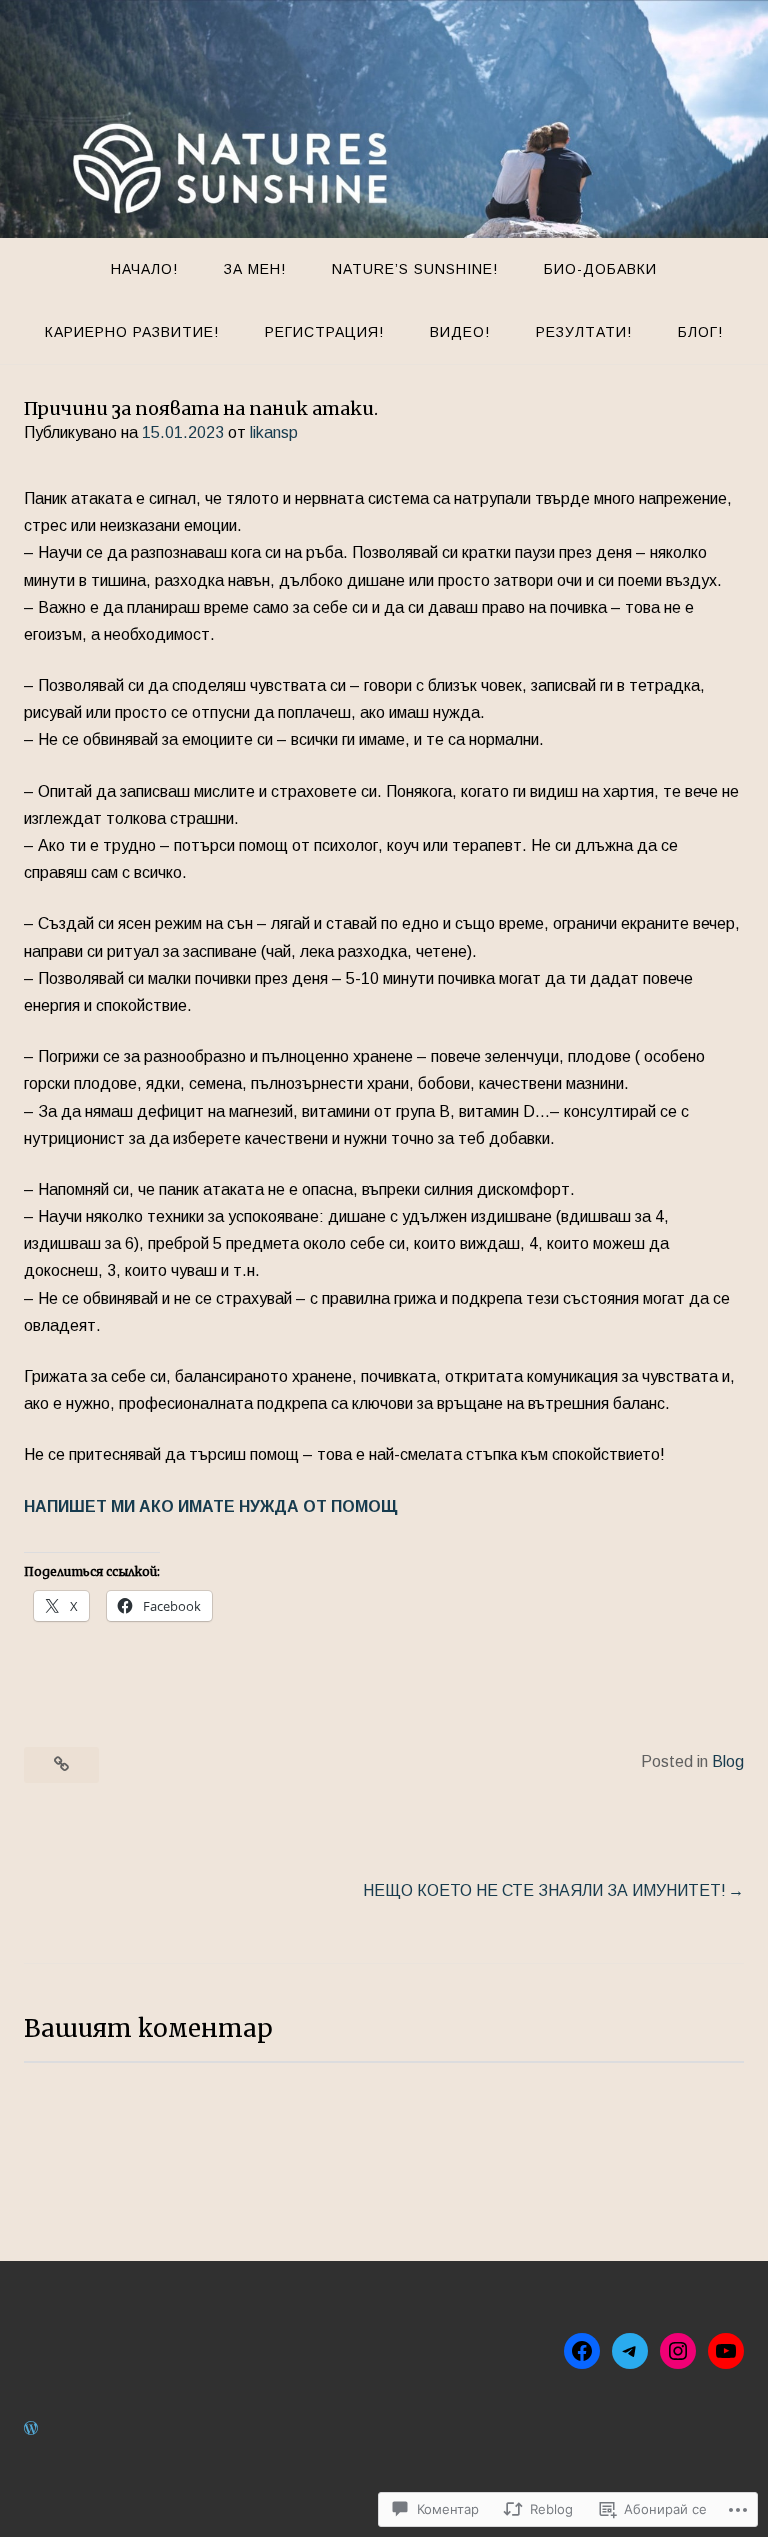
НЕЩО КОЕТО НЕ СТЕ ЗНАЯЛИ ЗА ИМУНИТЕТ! (544, 1890)
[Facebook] (582, 2351)
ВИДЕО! (460, 332)
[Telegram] (630, 2351)
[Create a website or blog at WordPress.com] (31, 2428)
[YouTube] (726, 2351)
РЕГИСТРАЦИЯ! (324, 332)
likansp (274, 432)
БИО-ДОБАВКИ (600, 269)
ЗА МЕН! (255, 269)
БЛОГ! (700, 332)
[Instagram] (678, 2351)
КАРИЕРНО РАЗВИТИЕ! (132, 332)
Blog (728, 1761)
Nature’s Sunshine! (415, 269)
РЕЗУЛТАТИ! (584, 332)
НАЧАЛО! (144, 269)
